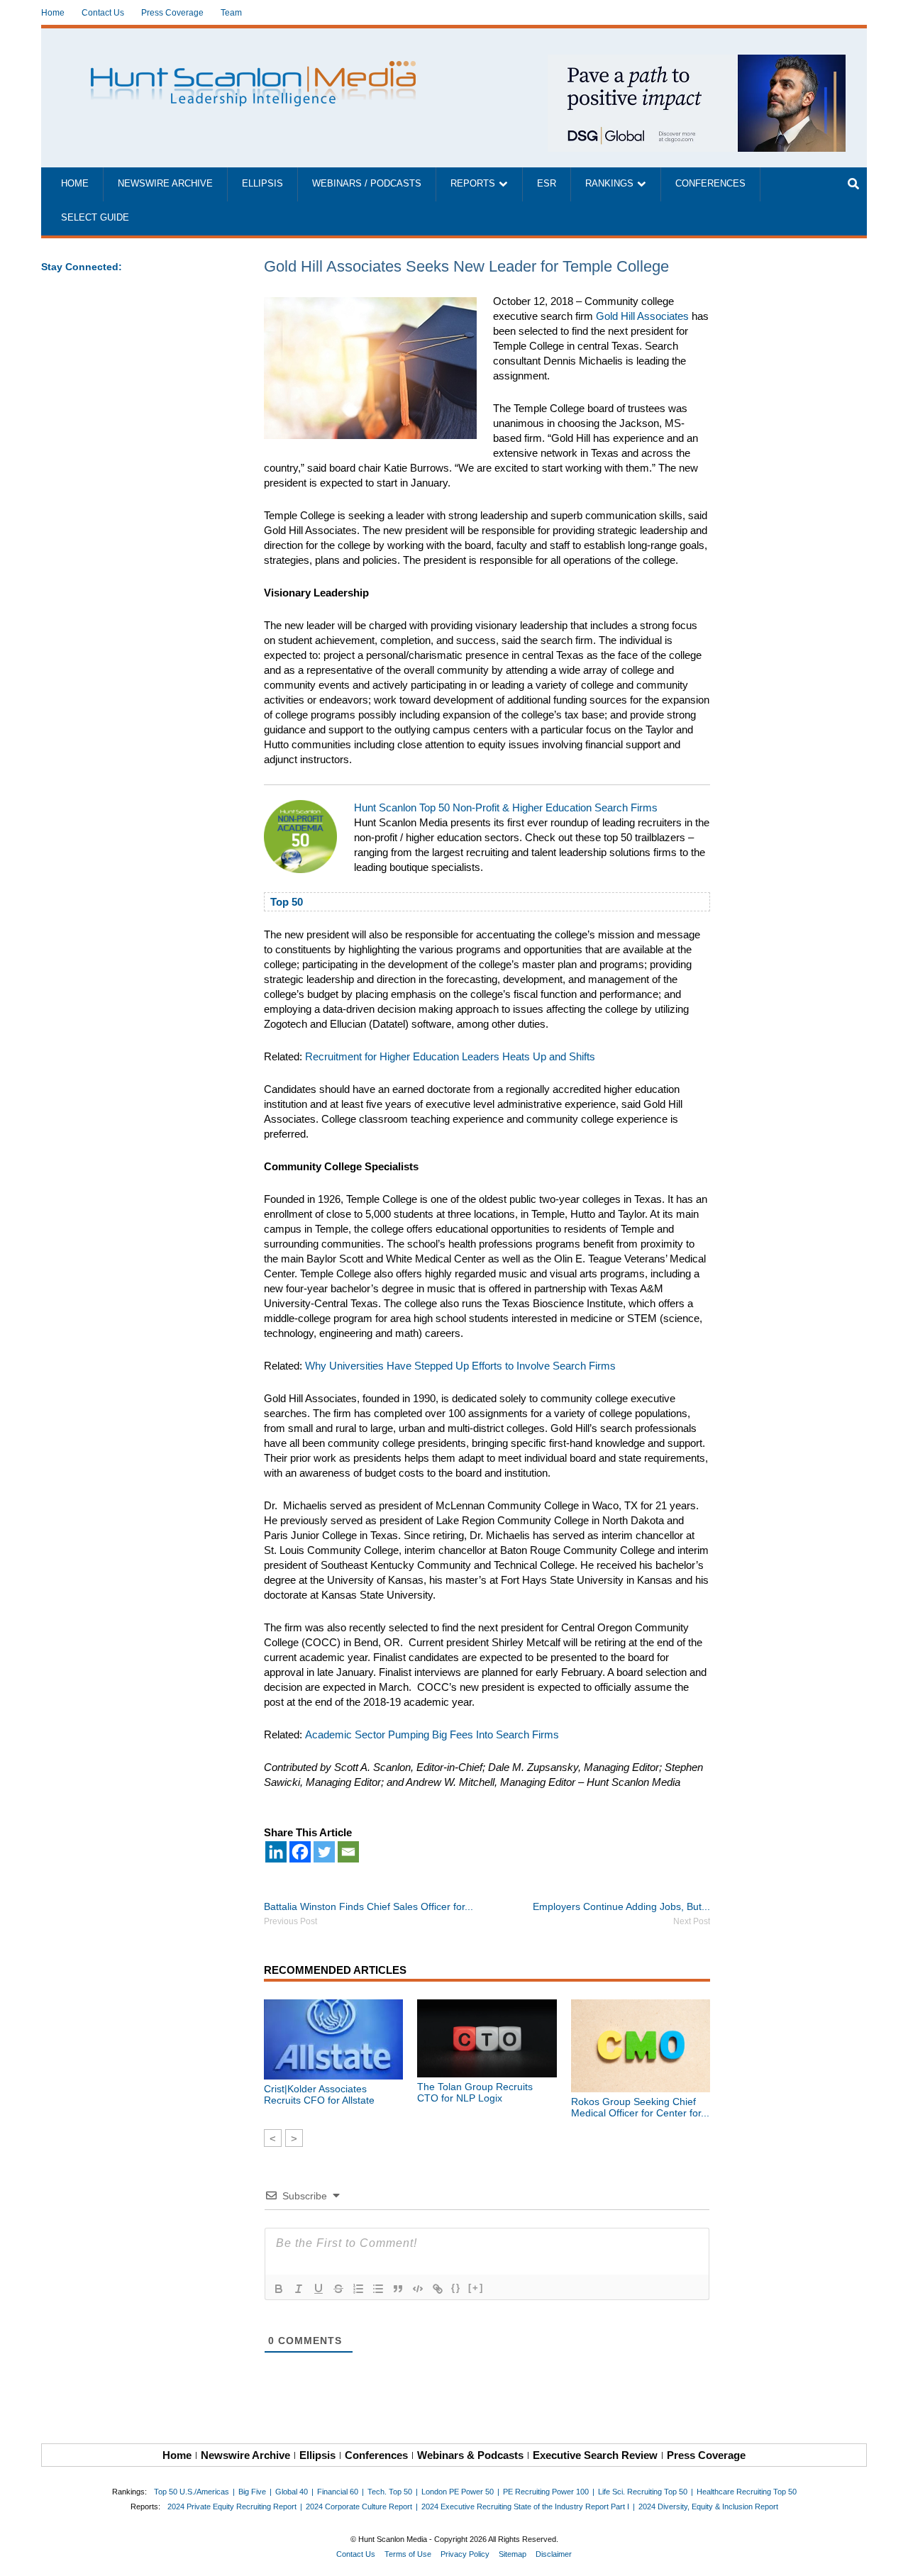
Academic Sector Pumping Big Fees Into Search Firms (432, 1734)
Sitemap (513, 2554)
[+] (476, 2288)
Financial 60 (338, 2492)
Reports (473, 184)
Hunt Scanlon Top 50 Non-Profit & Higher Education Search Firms (506, 807)
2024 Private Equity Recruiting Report (232, 2506)
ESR (547, 184)
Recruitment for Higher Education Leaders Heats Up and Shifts (450, 1056)
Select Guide (95, 218)
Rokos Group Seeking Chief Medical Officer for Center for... (640, 2107)
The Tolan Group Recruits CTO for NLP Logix (475, 2092)
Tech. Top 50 (390, 2492)
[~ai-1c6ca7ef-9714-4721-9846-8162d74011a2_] (697, 62)
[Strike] (338, 2289)
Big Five (252, 2492)
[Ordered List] (358, 2289)
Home (53, 13)
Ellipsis (262, 184)
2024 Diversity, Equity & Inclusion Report (708, 2506)
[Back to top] (887, 2555)
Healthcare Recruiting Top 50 (747, 2492)
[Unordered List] (378, 2289)
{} (456, 2288)
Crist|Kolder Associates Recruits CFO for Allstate (319, 2094)
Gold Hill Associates (642, 316)
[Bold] (279, 2289)
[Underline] (319, 2289)
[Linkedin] (276, 1852)
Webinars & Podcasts (470, 2455)
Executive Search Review (595, 2455)
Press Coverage (172, 13)
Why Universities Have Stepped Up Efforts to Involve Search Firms (460, 1366)
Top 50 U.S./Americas (192, 2492)
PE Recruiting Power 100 (546, 2492)
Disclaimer (554, 2554)
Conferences (710, 184)
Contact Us (103, 13)
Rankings (609, 184)
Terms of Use (408, 2554)
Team (231, 13)
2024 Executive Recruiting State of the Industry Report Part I (525, 2506)
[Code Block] (418, 2289)
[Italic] (299, 2289)
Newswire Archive (165, 184)
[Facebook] (300, 1852)
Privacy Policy (465, 2554)
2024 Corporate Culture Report (359, 2506)
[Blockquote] (398, 2289)
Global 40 (292, 2492)
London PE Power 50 (458, 2492)
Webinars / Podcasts (367, 184)
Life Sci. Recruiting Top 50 (643, 2492)
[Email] (348, 1852)
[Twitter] (324, 1852)
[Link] (438, 2289)
